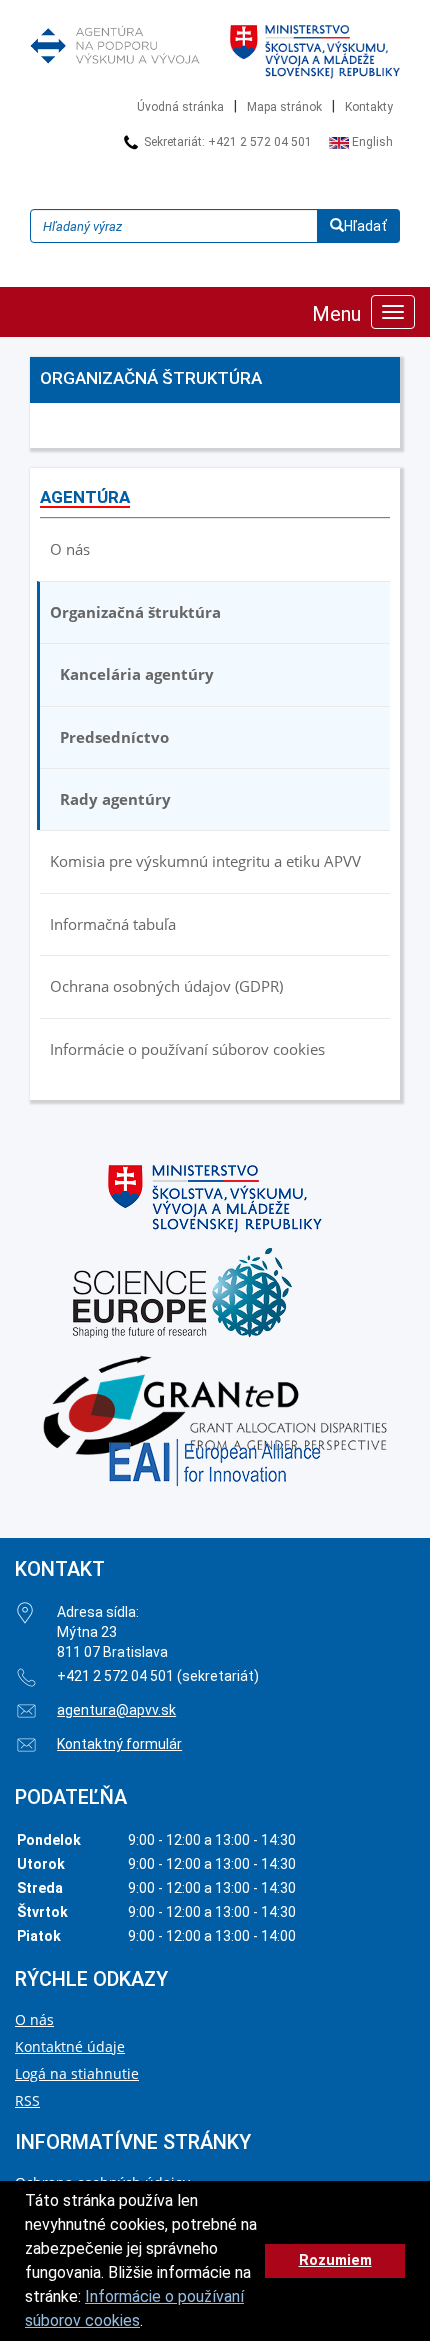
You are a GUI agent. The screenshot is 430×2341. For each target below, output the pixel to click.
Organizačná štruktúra (135, 612)
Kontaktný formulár (119, 1744)
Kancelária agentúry (137, 674)
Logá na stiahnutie (77, 2073)
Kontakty (369, 107)
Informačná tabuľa (113, 924)
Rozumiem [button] (335, 2260)
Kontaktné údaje (70, 2046)
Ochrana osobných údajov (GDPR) (166, 986)
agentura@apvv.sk (116, 1710)
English (371, 142)
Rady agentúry (115, 799)
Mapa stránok (284, 107)
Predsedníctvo (114, 737)
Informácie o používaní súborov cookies (187, 1049)
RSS (27, 2100)
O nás (70, 549)
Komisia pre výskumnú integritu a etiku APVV (205, 861)
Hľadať (365, 226)
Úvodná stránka (180, 107)
